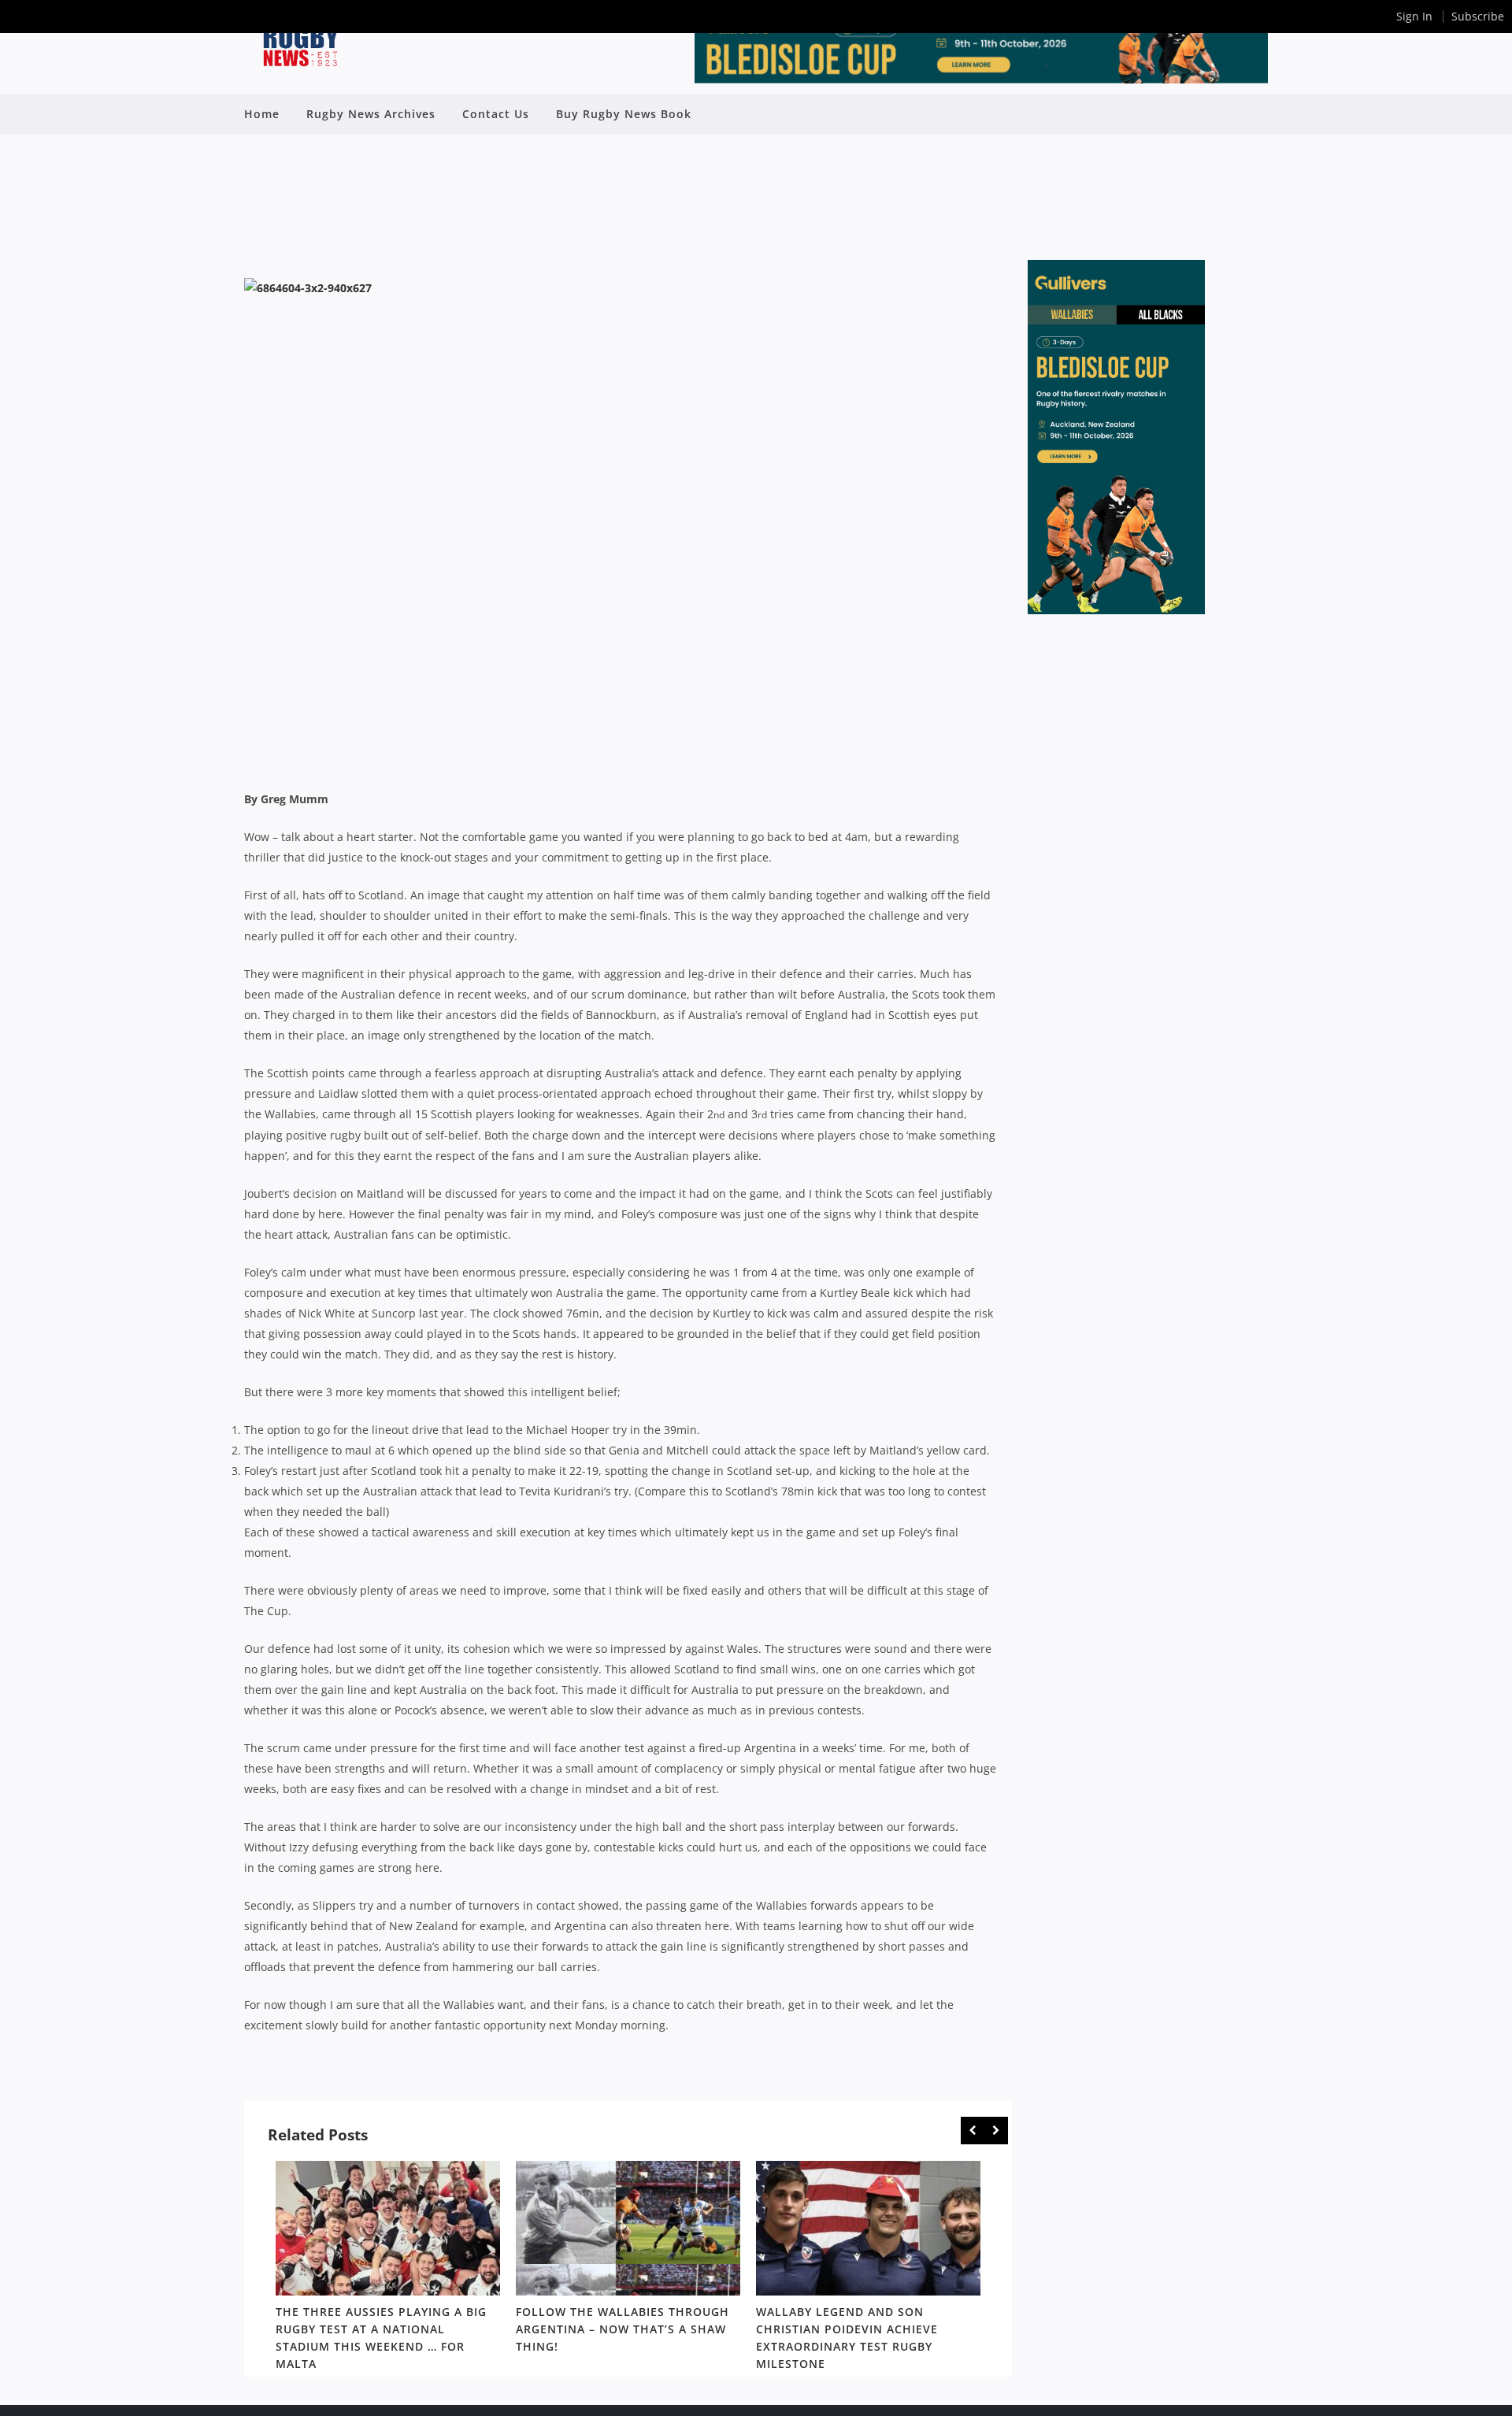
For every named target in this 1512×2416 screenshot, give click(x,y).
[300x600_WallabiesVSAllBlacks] (1116, 610)
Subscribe (1478, 16)
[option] (388, 2269)
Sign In (1414, 16)
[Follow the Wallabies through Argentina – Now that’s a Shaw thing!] (628, 2228)
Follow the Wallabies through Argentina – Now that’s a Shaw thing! (623, 2329)
